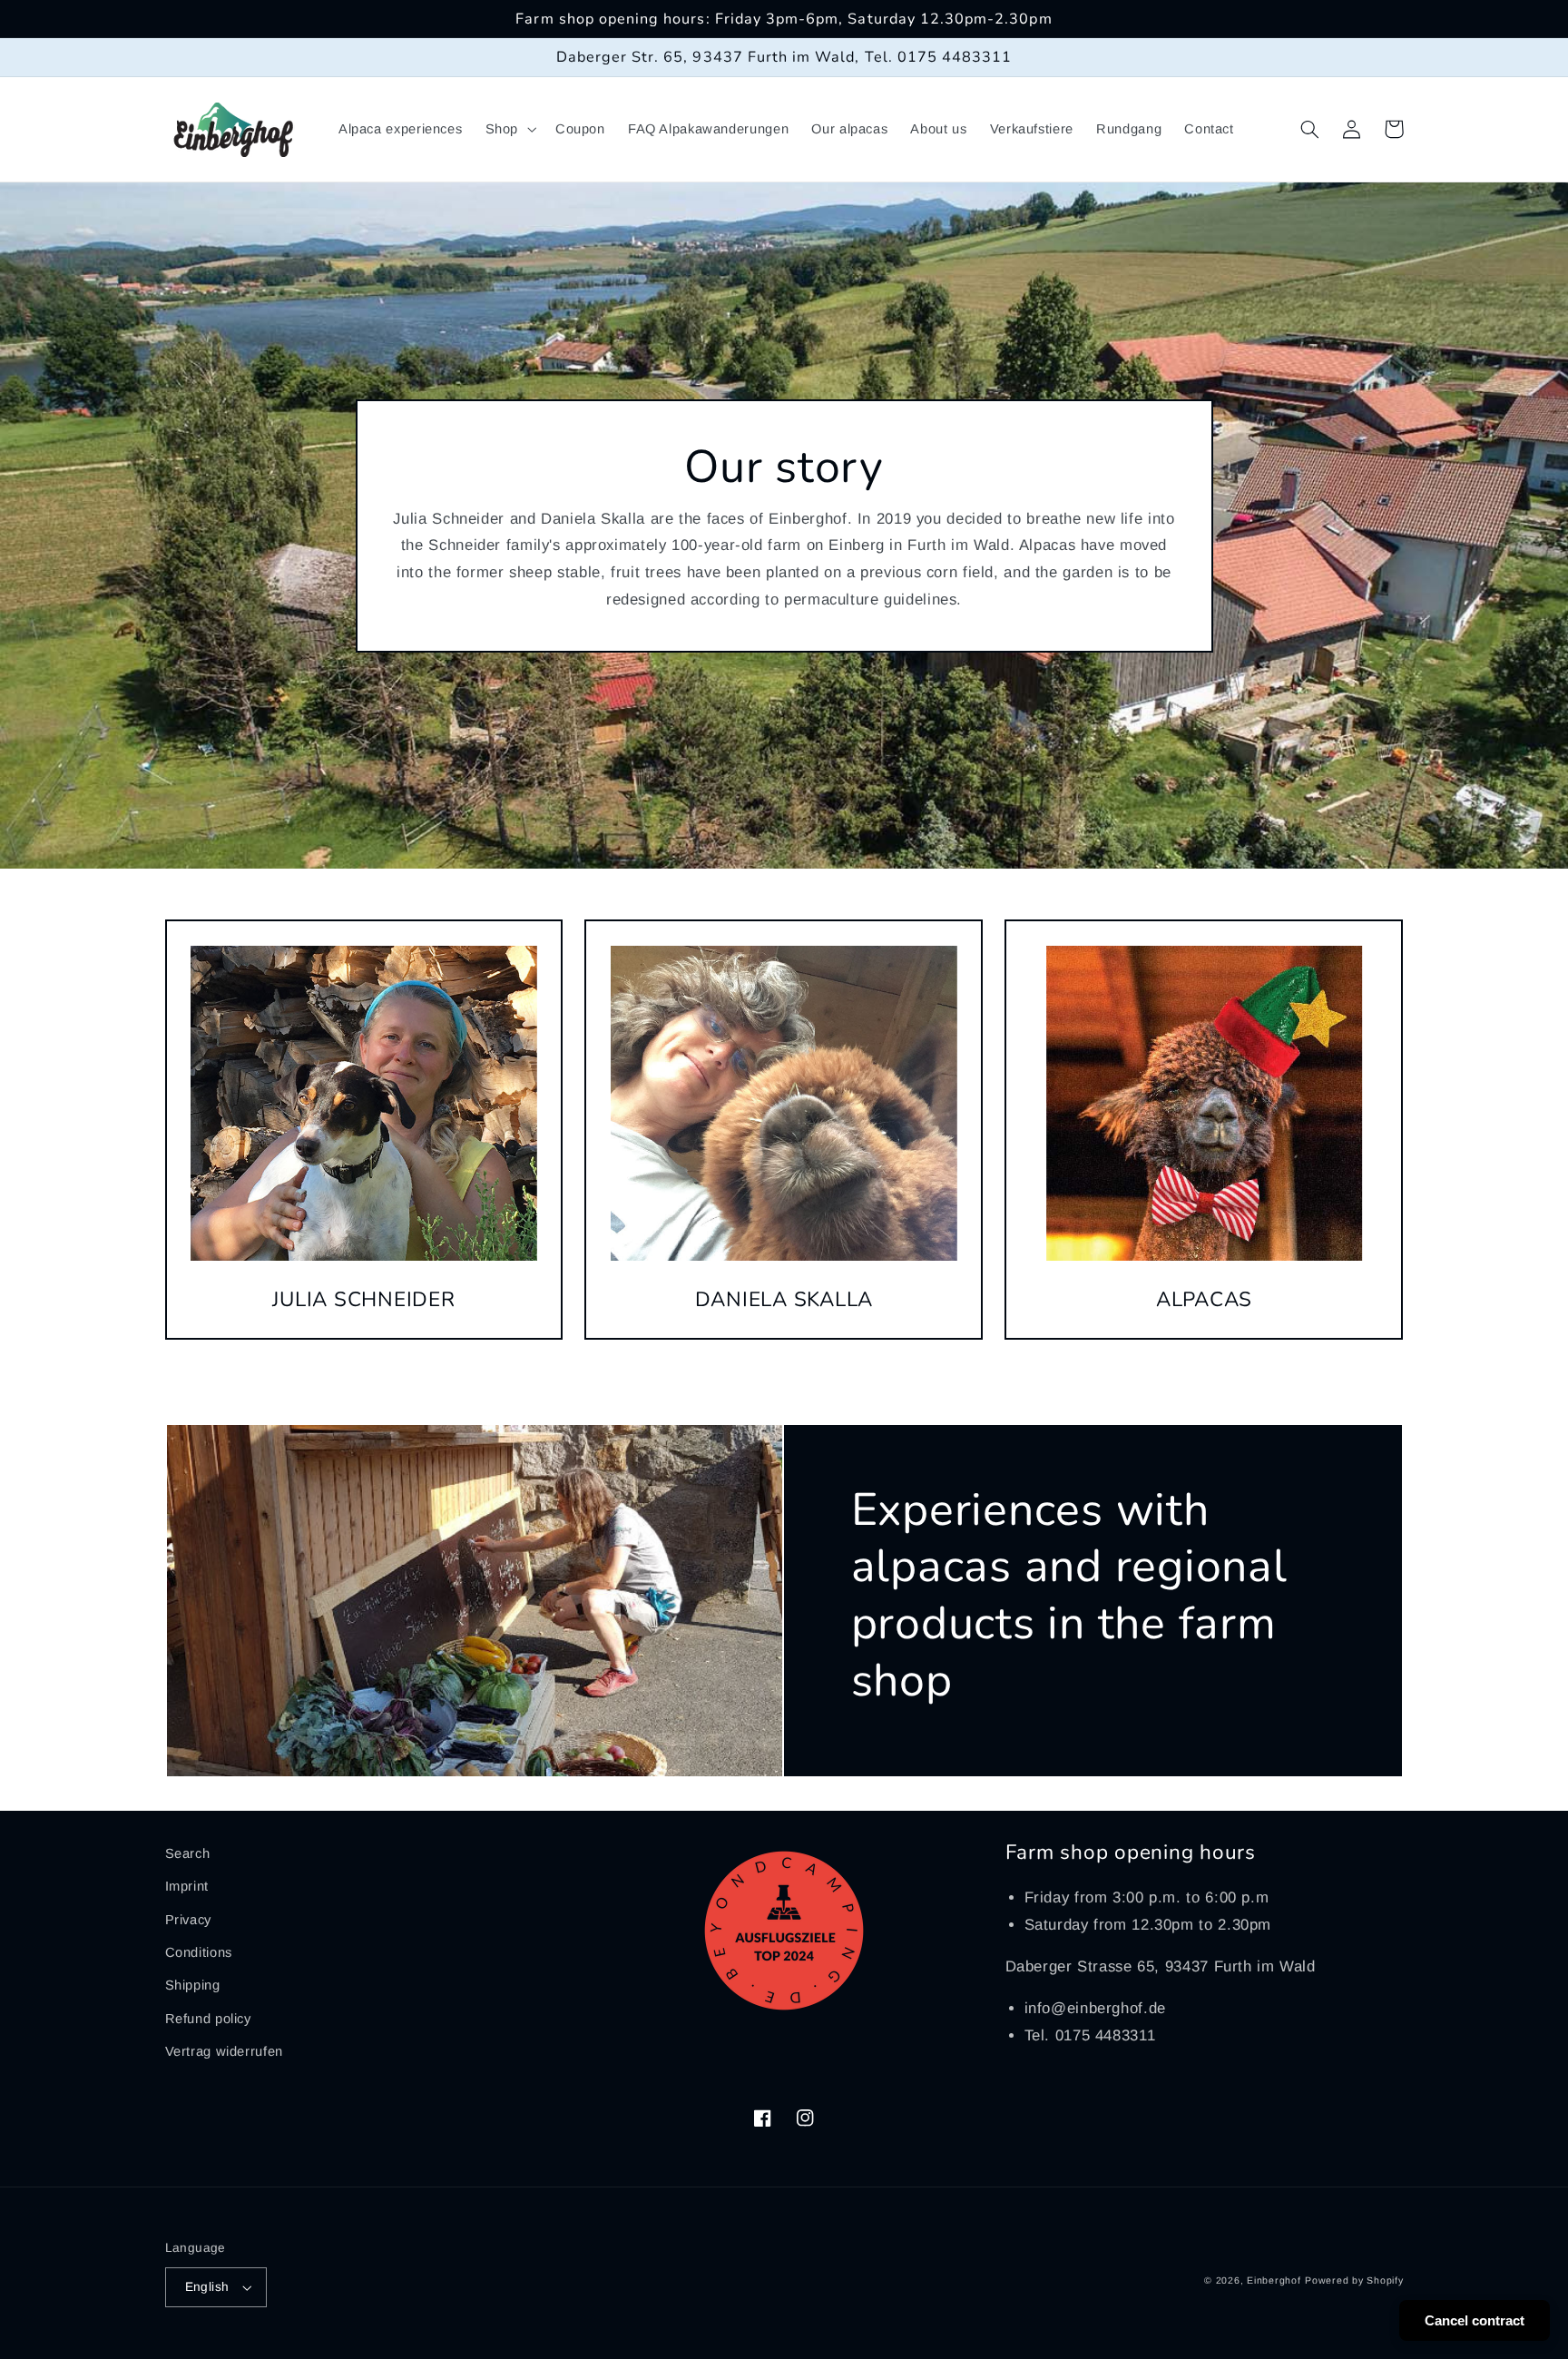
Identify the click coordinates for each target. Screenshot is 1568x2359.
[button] (509, 130)
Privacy (188, 1920)
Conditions (199, 1952)
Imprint (187, 1886)
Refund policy (208, 2019)
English (207, 2287)
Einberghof (1274, 2280)
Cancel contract (1475, 2320)
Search (188, 1853)
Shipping (193, 1985)
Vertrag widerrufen (224, 2051)
